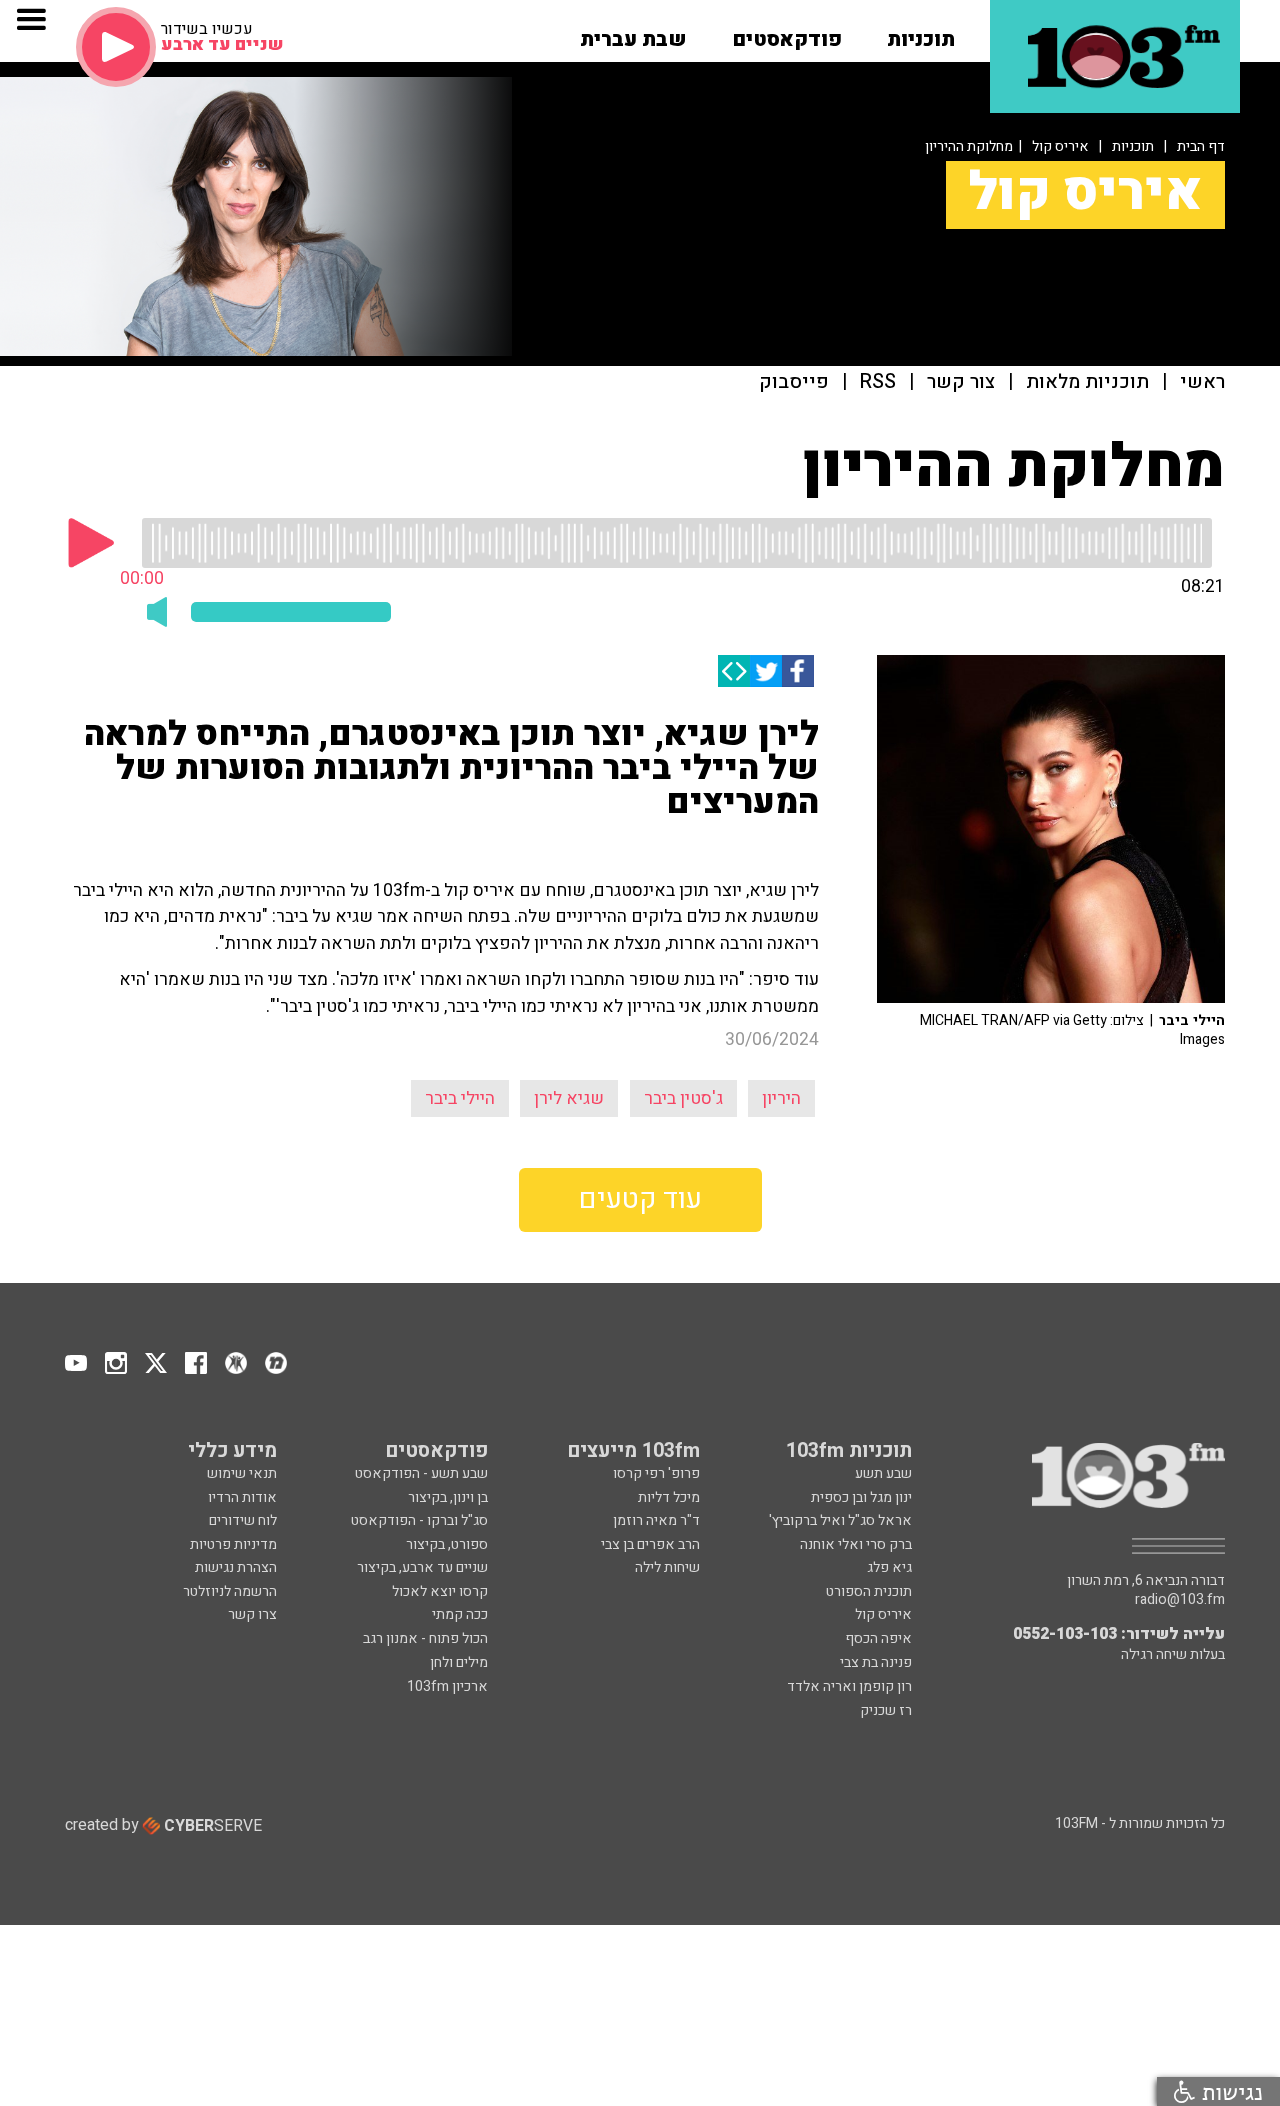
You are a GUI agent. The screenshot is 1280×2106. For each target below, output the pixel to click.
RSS (878, 382)
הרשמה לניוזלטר (230, 1591)
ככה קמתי (460, 1614)
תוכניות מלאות (1087, 382)
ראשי (1202, 382)
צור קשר (961, 382)
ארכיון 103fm (447, 1686)
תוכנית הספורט (869, 1591)
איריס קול (1060, 146)
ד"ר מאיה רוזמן (656, 1520)
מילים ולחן (459, 1662)
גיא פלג (889, 1567)
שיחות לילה (667, 1567)
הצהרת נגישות (236, 1567)
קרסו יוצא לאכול (440, 1591)
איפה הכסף (878, 1638)
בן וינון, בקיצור (448, 1497)
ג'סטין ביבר (683, 1098)
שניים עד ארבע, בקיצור (422, 1567)
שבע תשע (883, 1473)
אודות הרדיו (242, 1497)
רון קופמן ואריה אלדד (849, 1686)
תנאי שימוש (242, 1473)
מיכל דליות (669, 1497)
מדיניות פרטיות (233, 1544)
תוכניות (1133, 146)
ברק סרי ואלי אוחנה (856, 1544)
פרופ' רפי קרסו (656, 1473)
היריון (781, 1098)
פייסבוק (794, 382)
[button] (921, 33)
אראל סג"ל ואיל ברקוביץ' (840, 1520)
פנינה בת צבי (876, 1662)
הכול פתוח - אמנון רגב (425, 1638)
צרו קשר (252, 1614)
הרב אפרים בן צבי (650, 1544)
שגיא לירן (569, 1098)
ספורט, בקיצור (447, 1544)
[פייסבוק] (798, 671)
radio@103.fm (1180, 1600)
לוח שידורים (243, 1520)
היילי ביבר (460, 1098)
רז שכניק (886, 1710)
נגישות (1229, 2091)
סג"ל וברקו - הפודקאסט (419, 1520)
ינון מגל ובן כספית (861, 1497)
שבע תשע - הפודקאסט (421, 1473)
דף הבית (1201, 146)
